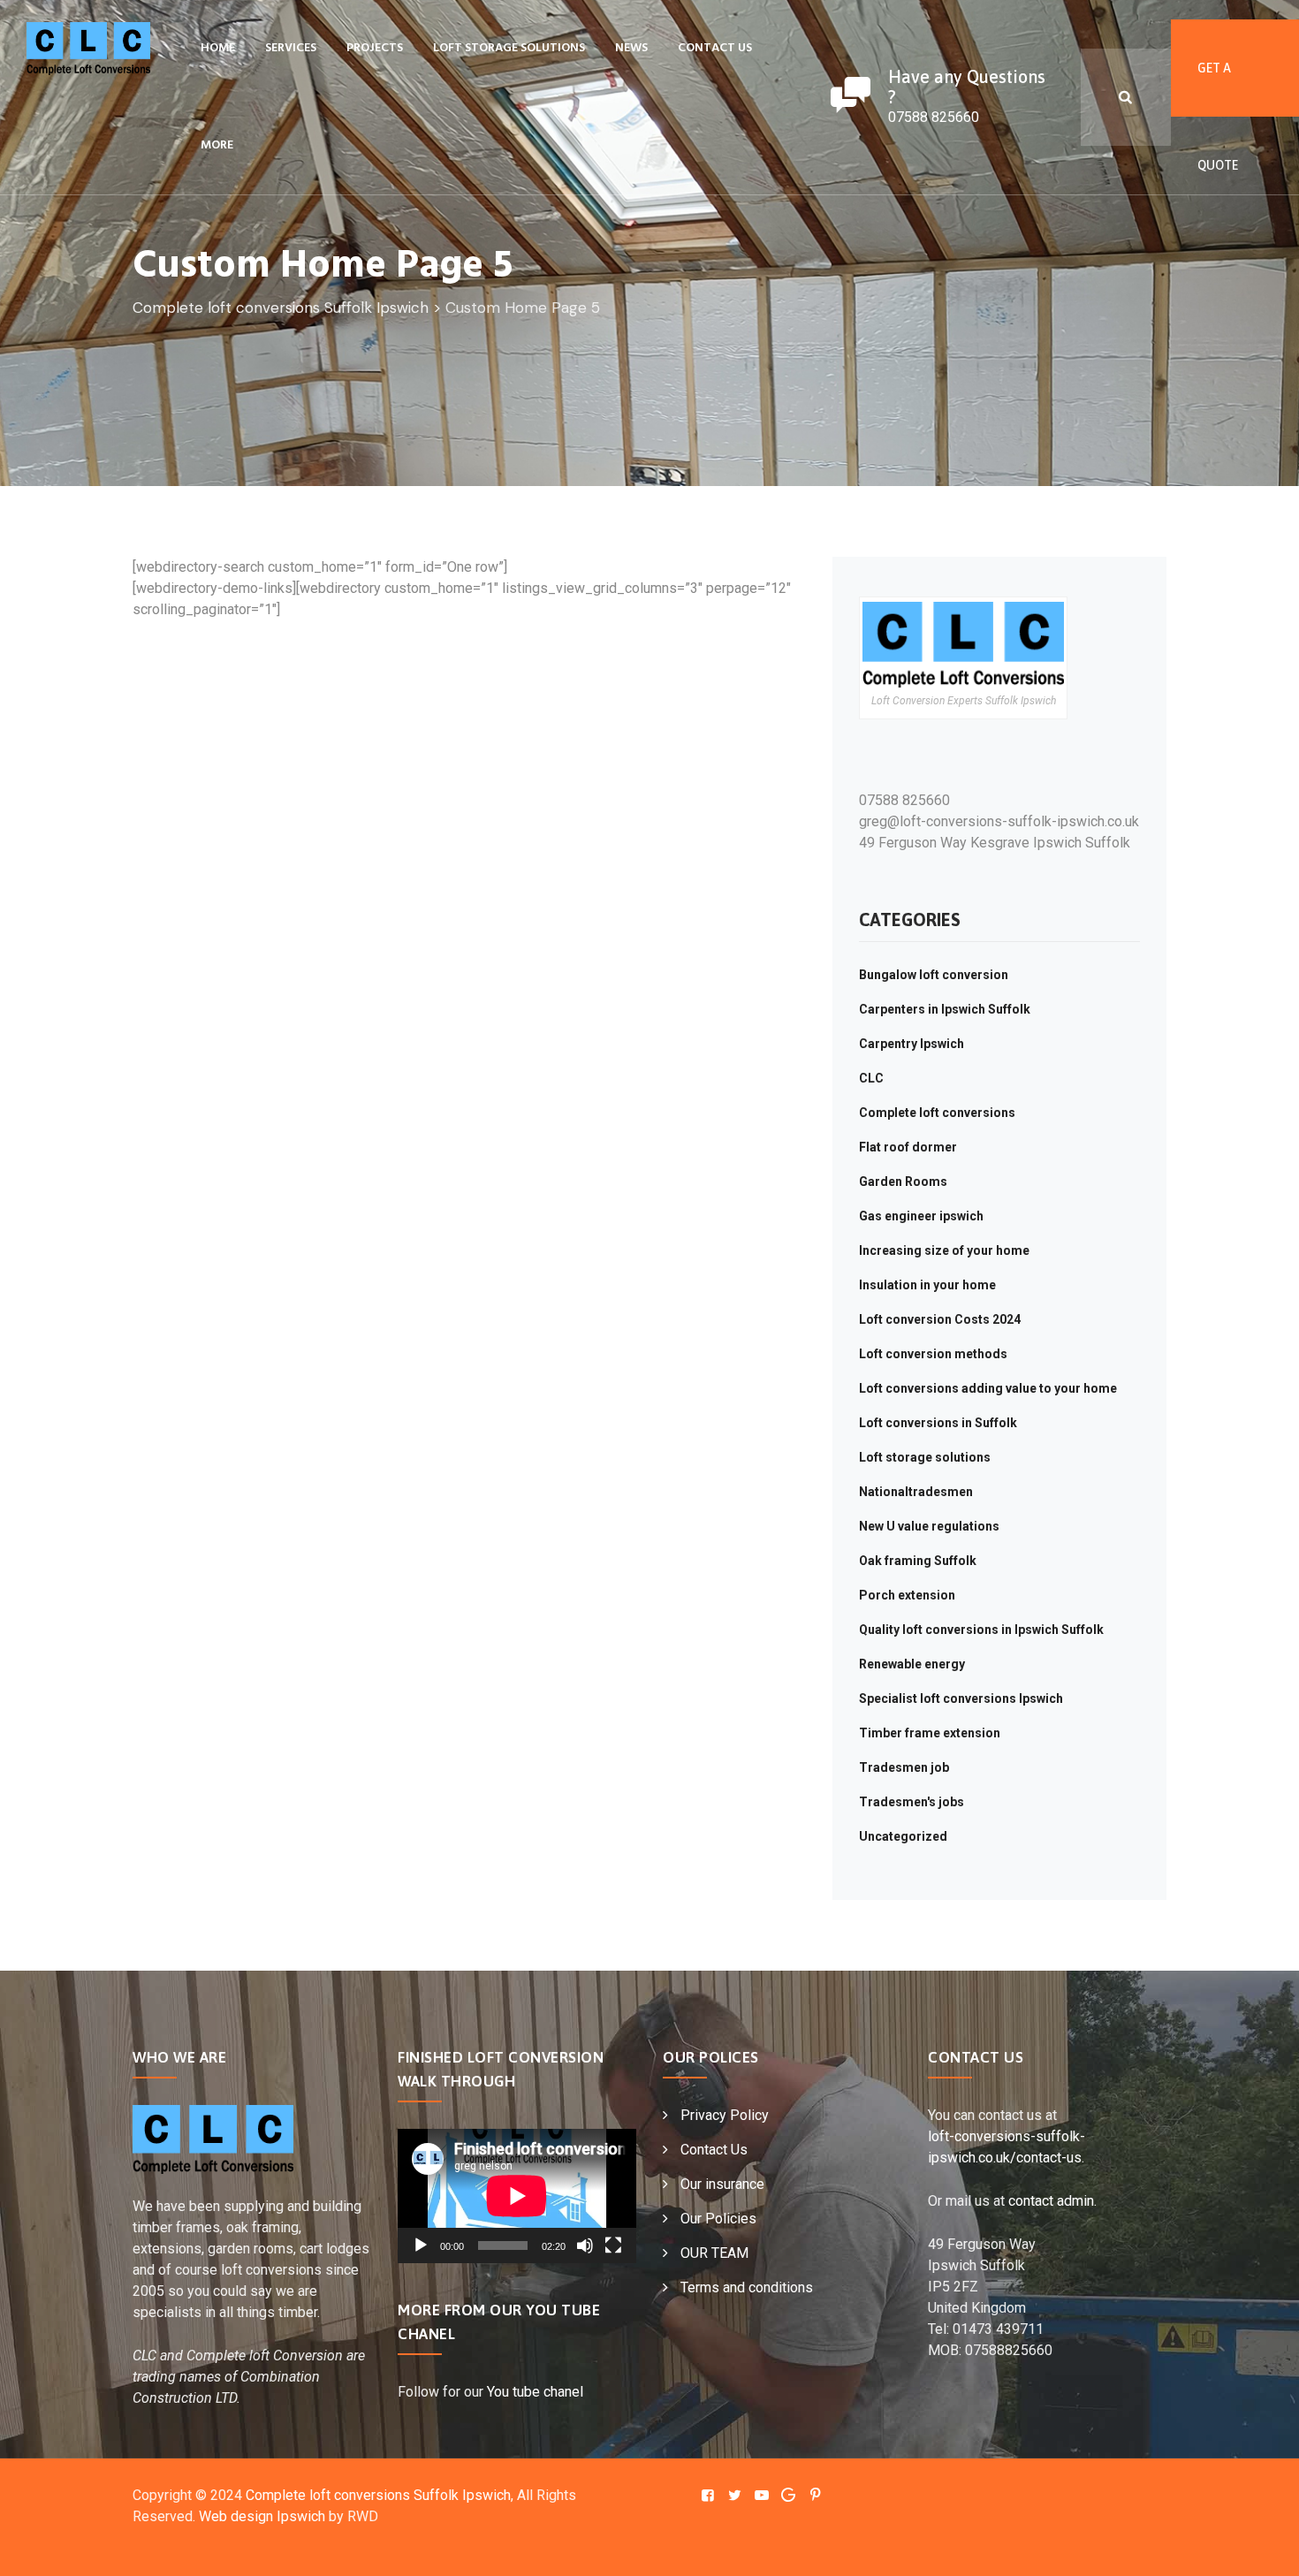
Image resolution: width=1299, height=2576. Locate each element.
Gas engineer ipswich (921, 1216)
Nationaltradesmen (916, 1492)
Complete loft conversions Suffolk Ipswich (378, 2495)
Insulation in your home (927, 1285)
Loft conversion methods (933, 1354)
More (217, 145)
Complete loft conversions (937, 1113)
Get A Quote (1218, 89)
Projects (375, 48)
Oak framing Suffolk (918, 1561)
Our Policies (718, 2219)
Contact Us (715, 48)
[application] (517, 2196)
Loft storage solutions (509, 48)
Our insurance (722, 2184)
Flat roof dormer (908, 1147)
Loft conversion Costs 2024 (940, 1319)
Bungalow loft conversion (934, 975)
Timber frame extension (930, 1733)
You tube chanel (535, 2392)
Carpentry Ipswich (912, 1044)
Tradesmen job (904, 1767)
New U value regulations (929, 1526)
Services (291, 48)
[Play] (421, 2245)
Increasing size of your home (944, 1250)
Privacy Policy (725, 2115)
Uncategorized (903, 1836)
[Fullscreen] (613, 2245)
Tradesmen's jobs (912, 1802)
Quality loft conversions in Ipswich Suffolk (981, 1630)
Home (218, 48)
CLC (871, 1078)
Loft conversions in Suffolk (938, 1423)
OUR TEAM (714, 2253)
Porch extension (907, 1595)
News (631, 48)
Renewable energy (912, 1664)
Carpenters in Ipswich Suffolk (945, 1009)
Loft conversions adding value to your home (988, 1388)
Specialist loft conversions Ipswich (961, 1698)
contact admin (1051, 2201)
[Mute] (585, 2245)
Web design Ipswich (262, 2516)
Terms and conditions (747, 2287)
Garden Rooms (903, 1182)
